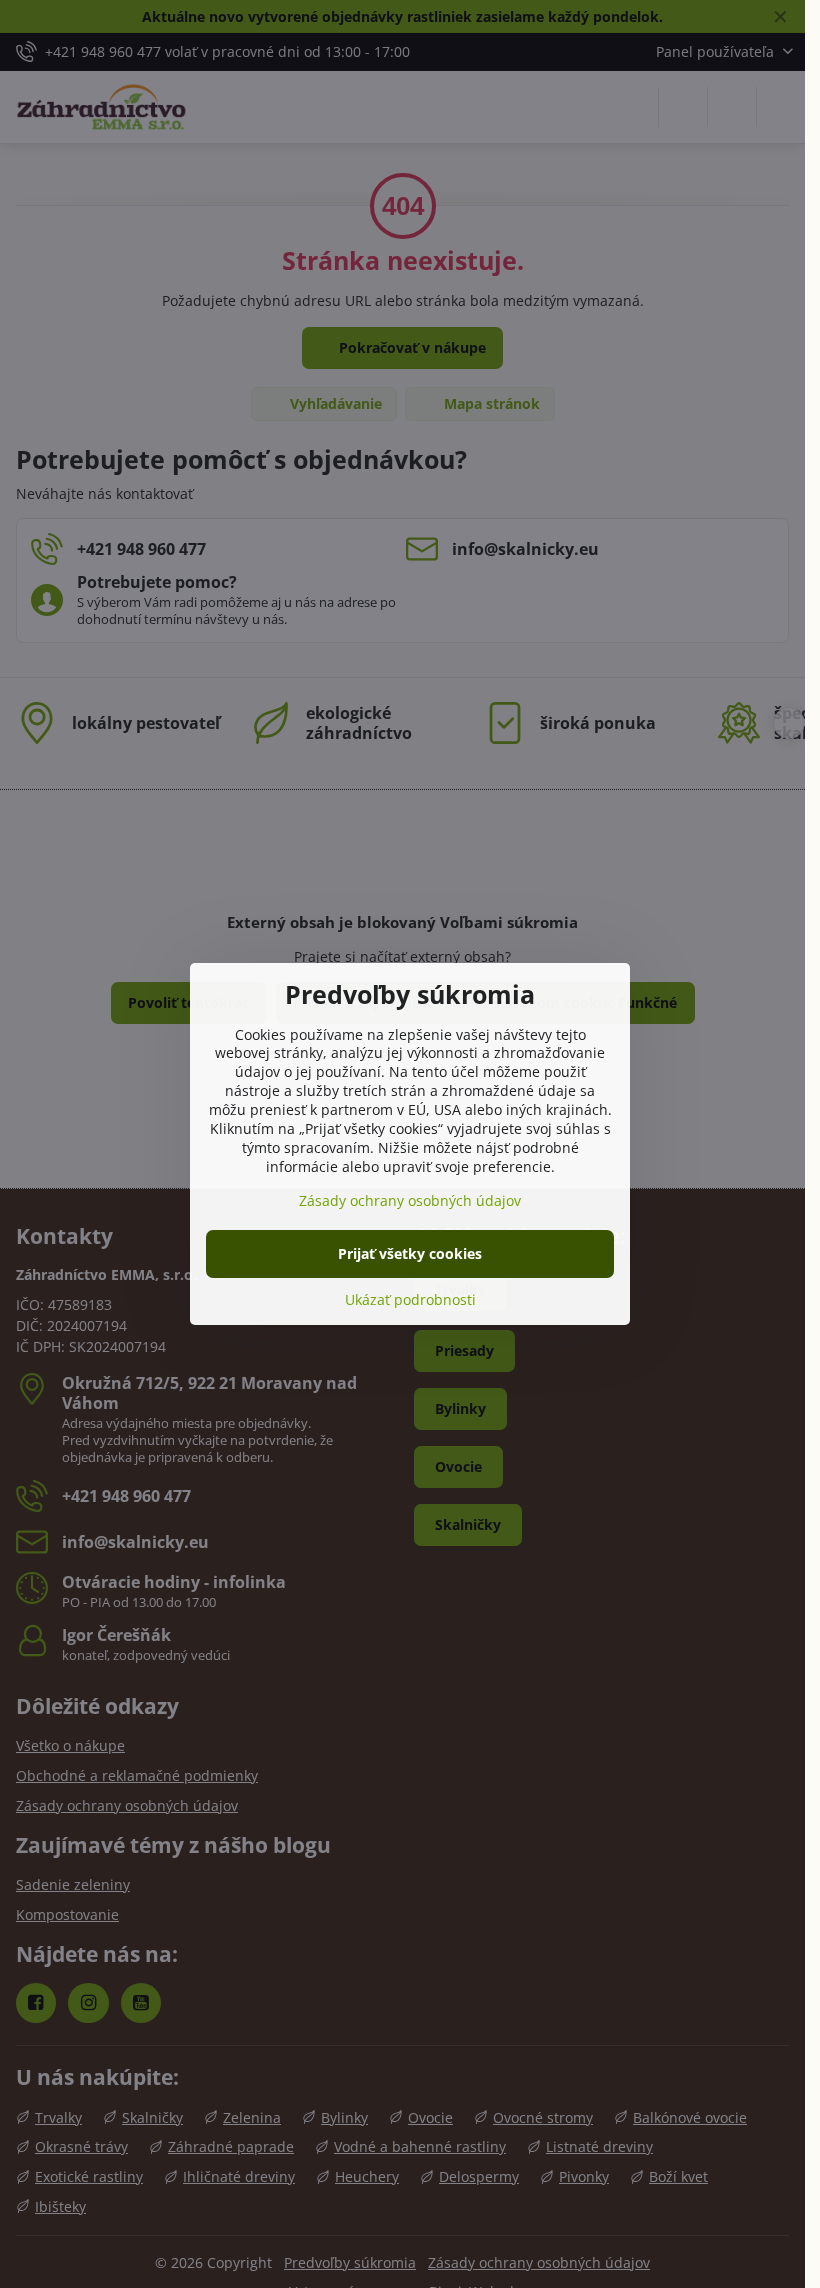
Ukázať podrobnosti (410, 1299)
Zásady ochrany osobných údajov (410, 1200)
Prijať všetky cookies (410, 1253)
